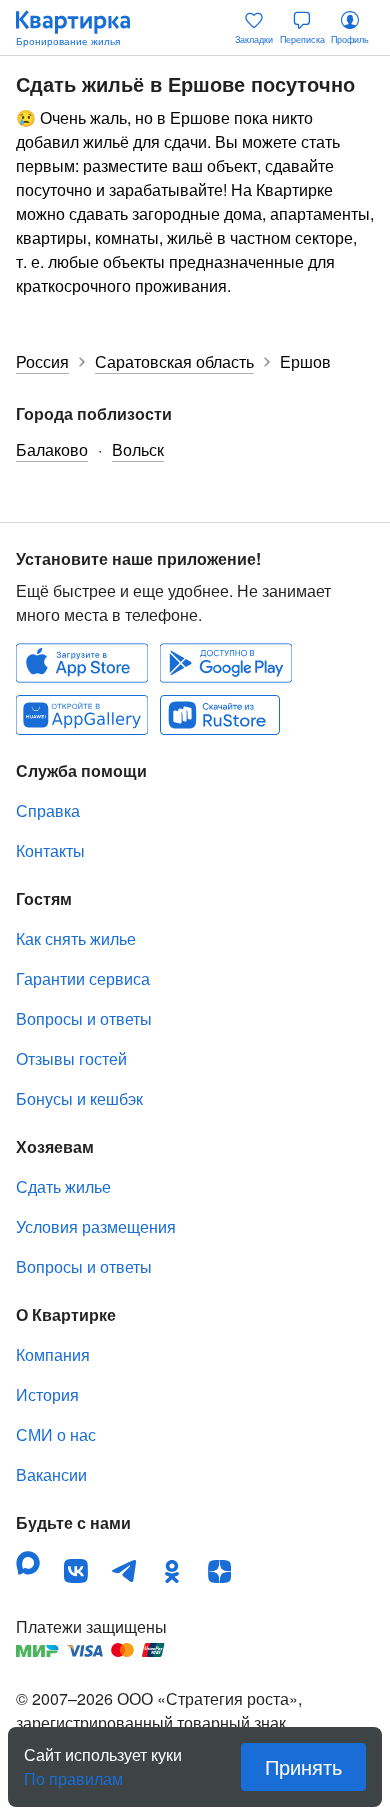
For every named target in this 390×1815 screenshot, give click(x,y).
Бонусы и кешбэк (79, 1098)
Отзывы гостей (71, 1058)
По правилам (73, 1771)
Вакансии (51, 1474)
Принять (303, 1766)
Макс (28, 1563)
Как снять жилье (76, 938)
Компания (53, 1354)
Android (226, 663)
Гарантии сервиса (83, 978)
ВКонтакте (76, 1571)
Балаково (52, 449)
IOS (82, 663)
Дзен (220, 1571)
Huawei (82, 715)
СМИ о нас (56, 1434)
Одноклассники (172, 1571)
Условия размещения (96, 1226)
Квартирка (83, 28)
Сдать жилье (63, 1186)
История (47, 1394)
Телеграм (124, 1571)
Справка (48, 810)
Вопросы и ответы (84, 1018)
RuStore (220, 715)
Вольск (138, 449)
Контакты (50, 850)
